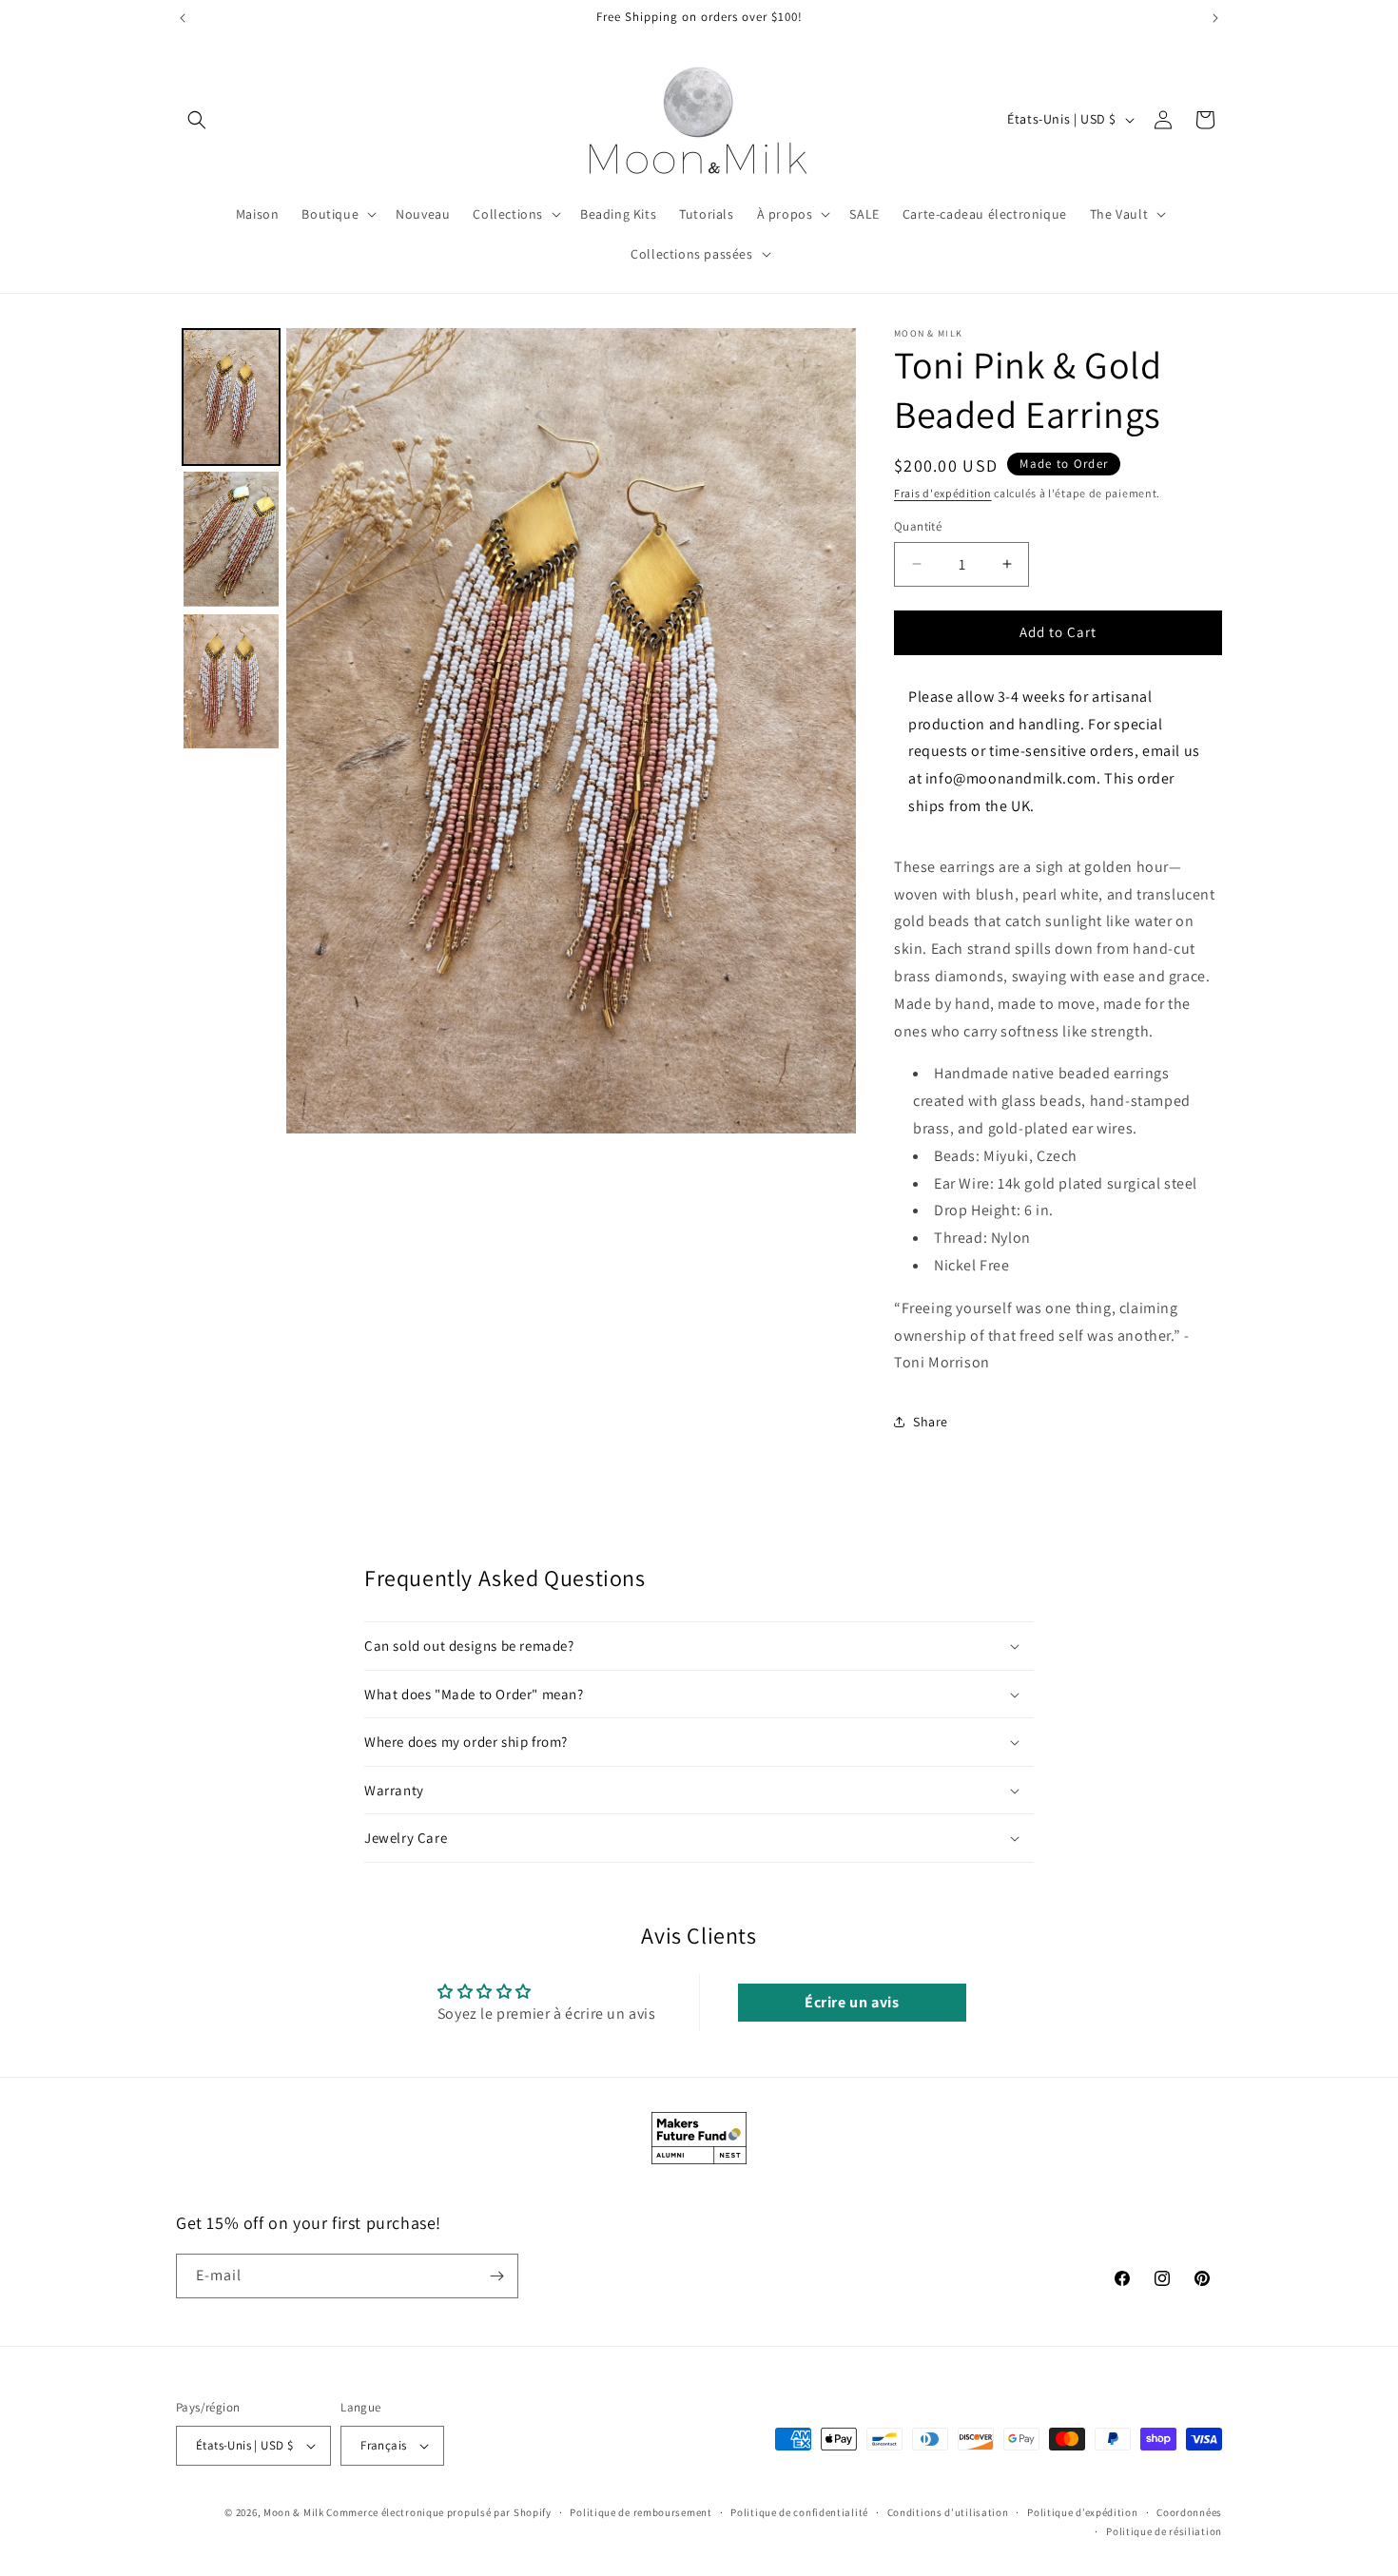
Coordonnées (1189, 2512)
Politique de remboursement (641, 2512)
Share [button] (931, 1422)
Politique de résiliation (1164, 2532)
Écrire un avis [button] (852, 2002)
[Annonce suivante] (1215, 18)
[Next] (828, 730)
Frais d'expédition (943, 493)
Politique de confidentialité (799, 2512)
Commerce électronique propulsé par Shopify (438, 2512)
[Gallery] (516, 731)
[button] (197, 120)
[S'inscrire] (496, 2276)
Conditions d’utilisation (948, 2512)
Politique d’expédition (1082, 2512)
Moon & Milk (294, 2512)
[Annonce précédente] (183, 18)
